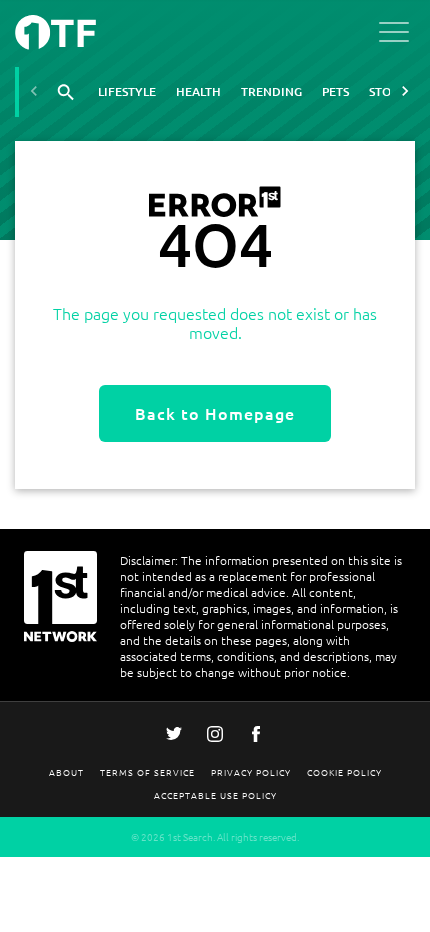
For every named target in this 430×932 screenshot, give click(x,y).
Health (198, 91)
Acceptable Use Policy (215, 794)
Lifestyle (127, 91)
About (66, 771)
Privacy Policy (251, 771)
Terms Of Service (147, 771)
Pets (335, 91)
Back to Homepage (215, 413)
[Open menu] (394, 35)
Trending (271, 91)
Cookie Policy (344, 771)
